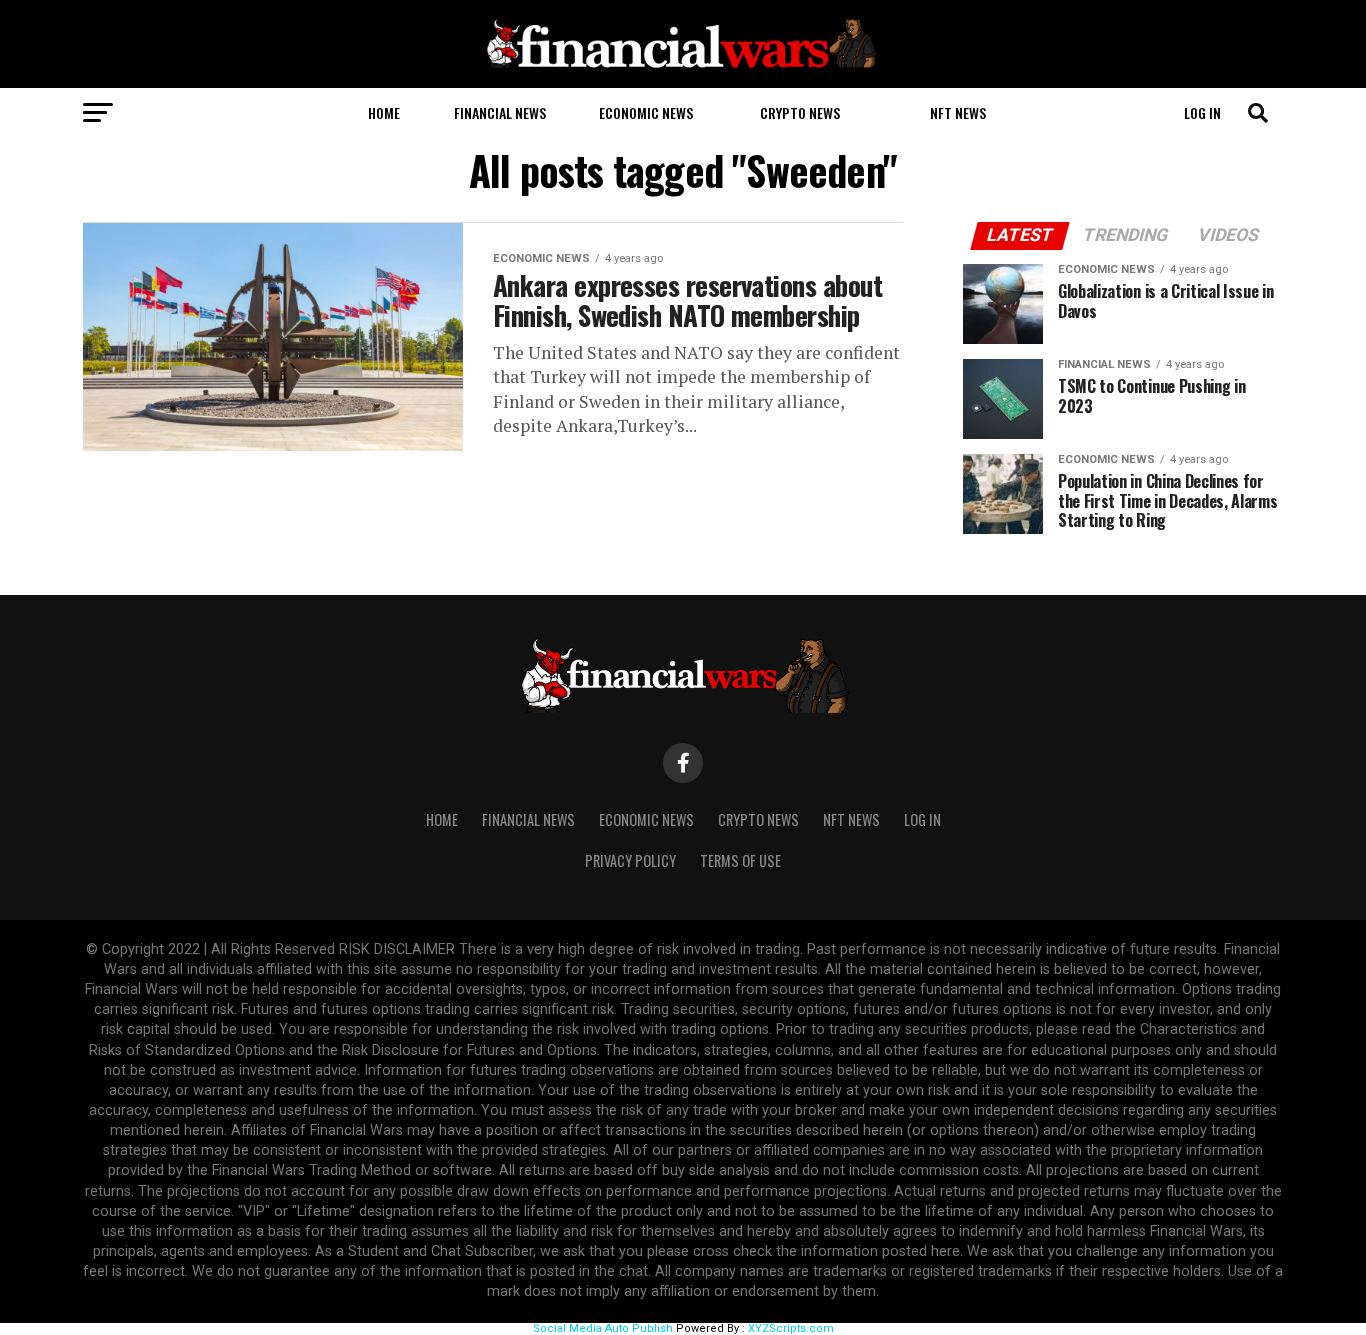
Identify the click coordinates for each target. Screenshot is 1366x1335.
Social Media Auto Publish (603, 1328)
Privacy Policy (630, 860)
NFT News (958, 112)
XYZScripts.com (791, 1328)
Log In (1202, 112)
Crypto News (800, 112)
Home (384, 112)
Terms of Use (740, 860)
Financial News (500, 112)
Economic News (646, 112)
